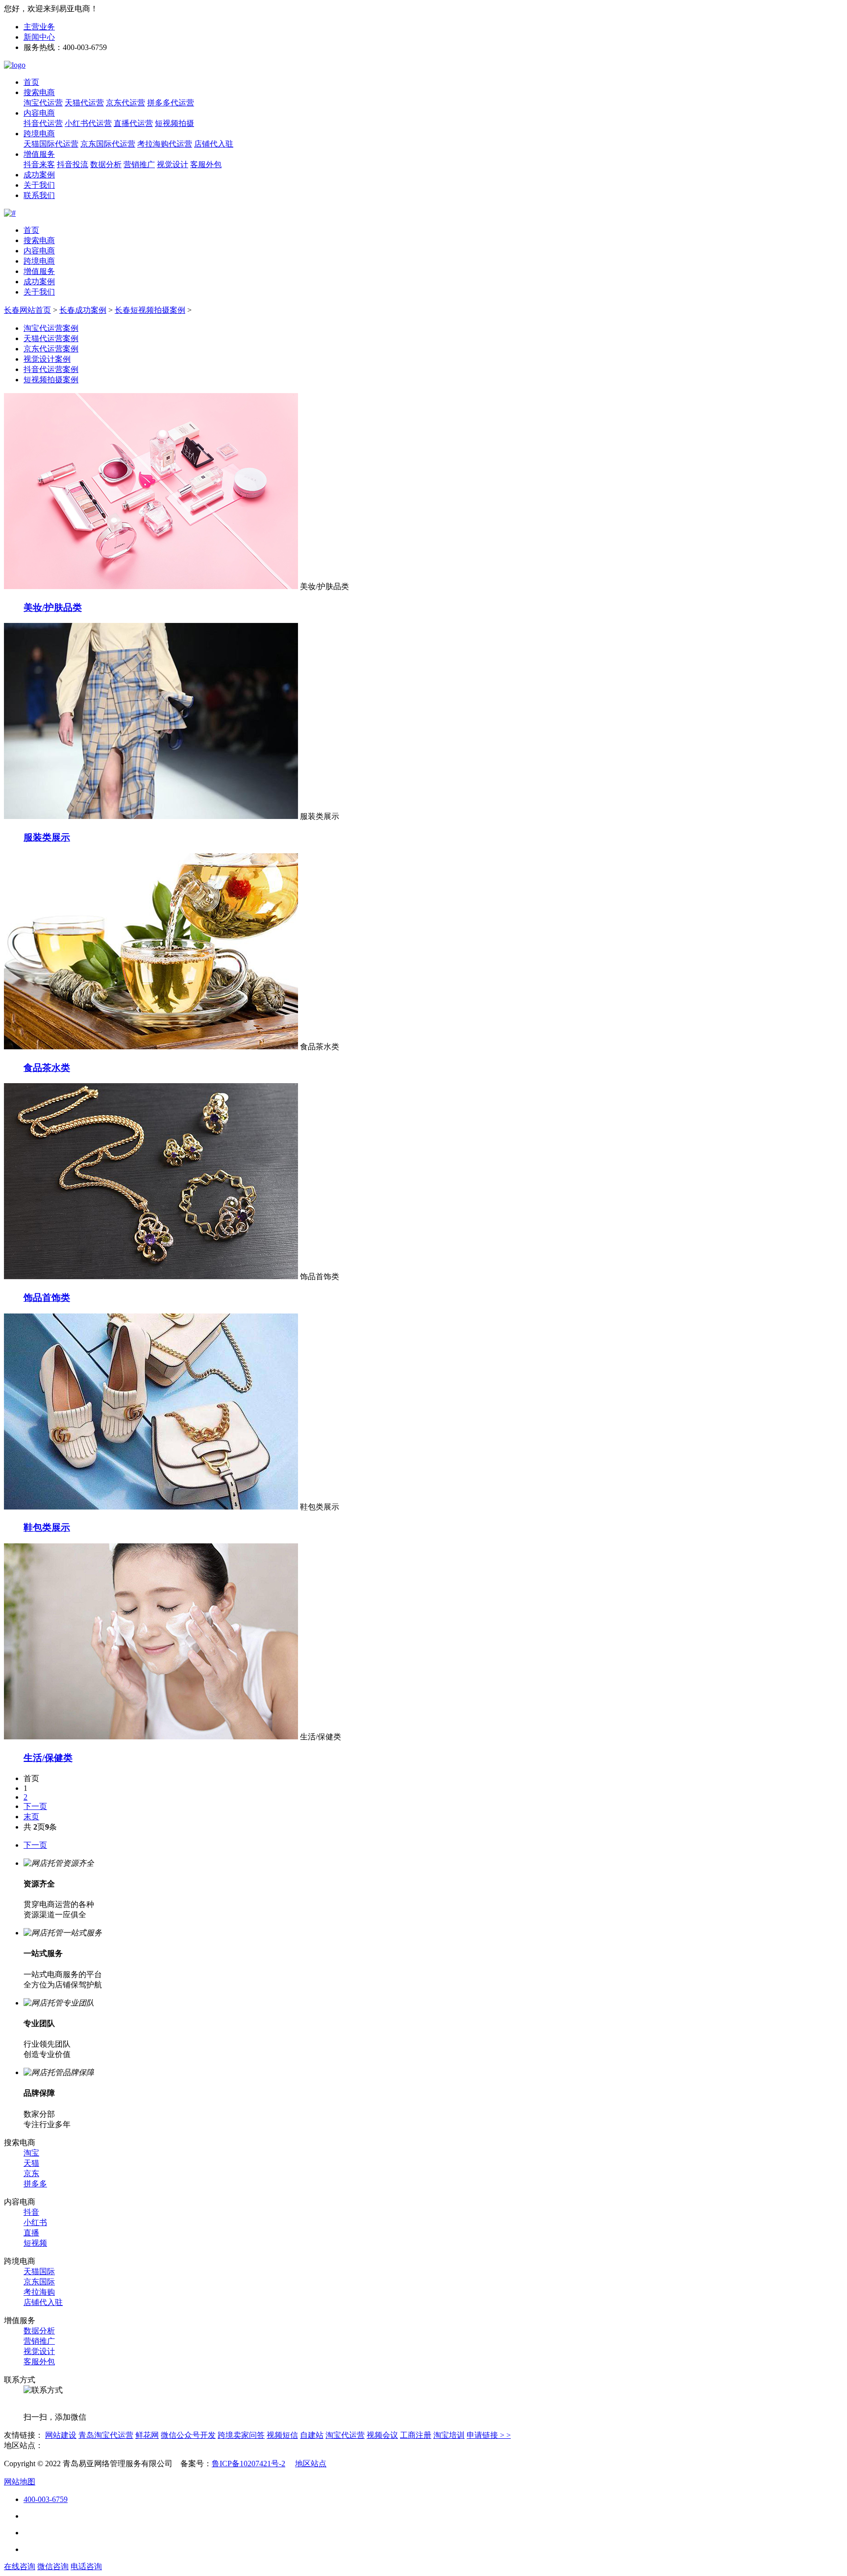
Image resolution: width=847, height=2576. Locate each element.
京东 (31, 2173)
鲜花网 (147, 2435)
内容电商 (39, 113)
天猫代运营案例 (51, 338)
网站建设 (61, 2435)
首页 (31, 82)
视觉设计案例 (47, 359)
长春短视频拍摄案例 (150, 310)
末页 (31, 1817)
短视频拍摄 (174, 123)
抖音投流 (73, 164)
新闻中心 (39, 37)
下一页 (35, 1806)
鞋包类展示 (47, 1527)
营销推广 (139, 164)
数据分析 (106, 164)
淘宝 (31, 2153)
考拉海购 (39, 2292)
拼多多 (35, 2184)
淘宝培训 (449, 2435)
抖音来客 (39, 164)
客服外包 (206, 164)
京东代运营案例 (51, 349)
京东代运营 (125, 103)
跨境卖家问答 (241, 2435)
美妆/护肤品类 (53, 607)
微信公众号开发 (188, 2435)
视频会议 (382, 2435)
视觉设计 (173, 164)
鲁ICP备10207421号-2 (249, 2464)
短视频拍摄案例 (51, 380)
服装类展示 (47, 837)
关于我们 (39, 185)
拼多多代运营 (171, 103)
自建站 (312, 2435)
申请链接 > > (489, 2435)
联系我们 (39, 195)
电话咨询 (86, 2566)
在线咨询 (20, 2566)
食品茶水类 (47, 1068)
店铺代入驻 (214, 144)
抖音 (31, 2212)
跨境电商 (39, 134)
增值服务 (39, 154)
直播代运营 (133, 123)
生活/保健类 (48, 1758)
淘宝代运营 (43, 103)
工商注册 (416, 2435)
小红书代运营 (88, 123)
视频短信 (282, 2435)
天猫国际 (39, 2271)
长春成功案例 (83, 310)
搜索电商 (39, 92)
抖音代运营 (43, 123)
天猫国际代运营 (51, 144)
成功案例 (39, 175)
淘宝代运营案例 (51, 328)
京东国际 (39, 2282)
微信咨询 (53, 2566)
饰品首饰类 (47, 1298)
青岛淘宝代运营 (106, 2435)
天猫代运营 (84, 103)
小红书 (35, 2222)
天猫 (31, 2163)
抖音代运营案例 (51, 369)
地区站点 (311, 2464)
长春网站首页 (27, 310)
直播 (31, 2233)
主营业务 (39, 27)
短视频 (35, 2243)
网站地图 (20, 2482)
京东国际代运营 (108, 144)
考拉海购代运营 (165, 144)
